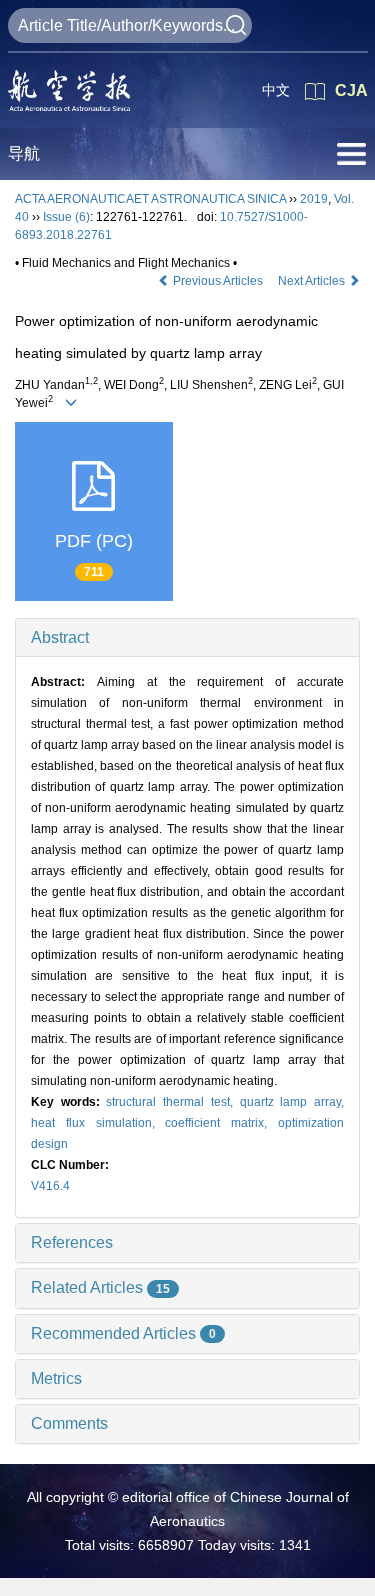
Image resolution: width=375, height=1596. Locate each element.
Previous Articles (218, 281)
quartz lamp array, (292, 1102)
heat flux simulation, (98, 1123)
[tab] (187, 638)
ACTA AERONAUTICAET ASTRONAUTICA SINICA (150, 199)
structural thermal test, (172, 1102)
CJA (351, 90)
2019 (314, 199)
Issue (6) (66, 217)
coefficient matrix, (221, 1123)
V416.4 (50, 1186)
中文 (276, 90)
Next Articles (313, 281)
